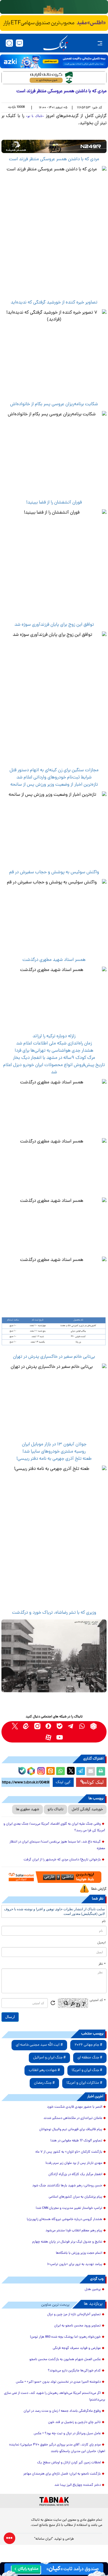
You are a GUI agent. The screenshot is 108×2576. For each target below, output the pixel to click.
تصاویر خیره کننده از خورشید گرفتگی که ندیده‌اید (54, 303)
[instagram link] (37, 1726)
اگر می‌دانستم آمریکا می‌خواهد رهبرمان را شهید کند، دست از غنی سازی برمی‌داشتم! (55, 2397)
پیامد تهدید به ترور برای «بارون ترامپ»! (75, 2264)
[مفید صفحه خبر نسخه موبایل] (54, 23)
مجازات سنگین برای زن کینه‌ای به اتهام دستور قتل (54, 770)
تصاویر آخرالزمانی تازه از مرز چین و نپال (74, 2315)
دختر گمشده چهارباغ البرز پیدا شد (78, 2485)
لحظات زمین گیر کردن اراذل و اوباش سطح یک (69, 2463)
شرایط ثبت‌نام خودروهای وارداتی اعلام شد (54, 778)
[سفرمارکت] (54, 1877)
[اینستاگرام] (40, 1770)
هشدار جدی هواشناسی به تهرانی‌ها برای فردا (54, 1051)
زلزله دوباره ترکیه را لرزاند (54, 1036)
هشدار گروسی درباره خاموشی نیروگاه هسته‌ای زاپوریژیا (65, 2219)
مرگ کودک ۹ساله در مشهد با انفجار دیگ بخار (54, 1058)
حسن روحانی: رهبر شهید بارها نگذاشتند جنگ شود (67, 2186)
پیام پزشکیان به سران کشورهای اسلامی (75, 2197)
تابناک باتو (55, 1810)
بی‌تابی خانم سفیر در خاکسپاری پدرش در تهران (54, 1357)
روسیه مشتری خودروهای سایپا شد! (54, 1452)
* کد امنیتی (98, 2000)
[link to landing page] (56, 43)
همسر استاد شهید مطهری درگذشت (54, 960)
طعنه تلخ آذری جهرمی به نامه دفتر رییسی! (54, 1459)
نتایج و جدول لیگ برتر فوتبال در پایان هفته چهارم (67, 2242)
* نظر (102, 1964)
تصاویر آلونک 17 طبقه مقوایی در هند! (76, 2141)
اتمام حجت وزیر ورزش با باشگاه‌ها (79, 2253)
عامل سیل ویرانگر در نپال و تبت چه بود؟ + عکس (67, 2434)
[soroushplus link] (49, 1726)
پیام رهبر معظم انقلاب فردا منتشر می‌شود (74, 2231)
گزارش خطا (99, 1889)
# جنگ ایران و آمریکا (87, 2070)
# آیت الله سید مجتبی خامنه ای (39, 2045)
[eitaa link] (26, 1726)
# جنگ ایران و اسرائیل (49, 2058)
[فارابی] (54, 78)
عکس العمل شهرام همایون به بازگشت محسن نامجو (65, 2360)
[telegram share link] (81, 1771)
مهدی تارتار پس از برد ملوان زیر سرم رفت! (74, 2163)
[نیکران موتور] (54, 146)
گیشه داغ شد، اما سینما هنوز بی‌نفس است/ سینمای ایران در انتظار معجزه (57, 1845)
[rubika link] (93, 1726)
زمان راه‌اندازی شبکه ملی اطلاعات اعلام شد (54, 1044)
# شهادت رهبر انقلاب (44, 2070)
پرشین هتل (93, 2290)
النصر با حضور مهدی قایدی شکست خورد (75, 2107)
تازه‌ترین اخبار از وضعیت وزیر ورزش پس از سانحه (54, 785)
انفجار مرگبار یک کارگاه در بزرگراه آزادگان (75, 2175)
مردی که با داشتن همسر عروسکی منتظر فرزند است (54, 159)
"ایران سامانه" (44, 2539)
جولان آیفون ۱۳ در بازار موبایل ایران (54, 1444)
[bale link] (60, 1726)
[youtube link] (60, 1737)
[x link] (15, 1726)
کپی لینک (63, 1782)
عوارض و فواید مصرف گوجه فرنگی (77, 2348)
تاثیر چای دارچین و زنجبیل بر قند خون (74, 2422)
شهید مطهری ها (28, 1810)
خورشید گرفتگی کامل (87, 1810)
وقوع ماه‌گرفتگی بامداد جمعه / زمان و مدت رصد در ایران (62, 2411)
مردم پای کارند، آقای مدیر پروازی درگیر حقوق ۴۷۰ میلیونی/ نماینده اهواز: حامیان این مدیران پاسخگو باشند (57, 2448)
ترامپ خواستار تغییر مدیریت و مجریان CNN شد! (69, 2208)
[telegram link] (71, 1726)
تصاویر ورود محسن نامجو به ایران (77, 2326)
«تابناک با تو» (35, 116)
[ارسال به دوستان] (91, 1771)
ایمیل (102, 1943)
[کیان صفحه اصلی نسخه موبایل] (54, 2569)
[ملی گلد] (54, 7)
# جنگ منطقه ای (90, 2058)
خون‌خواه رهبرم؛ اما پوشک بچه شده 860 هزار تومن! (65, 2337)
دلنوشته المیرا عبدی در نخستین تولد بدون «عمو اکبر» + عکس (58, 2382)
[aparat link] (49, 1737)
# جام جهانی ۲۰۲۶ (88, 2045)
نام (104, 1921)
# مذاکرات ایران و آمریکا (84, 2083)
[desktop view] (19, 43)
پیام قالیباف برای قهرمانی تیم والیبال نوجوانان (71, 2130)
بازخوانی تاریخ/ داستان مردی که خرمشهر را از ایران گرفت (62, 1860)
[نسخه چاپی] (101, 1771)
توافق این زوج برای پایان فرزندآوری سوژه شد (54, 625)
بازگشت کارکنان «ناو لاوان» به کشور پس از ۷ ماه (69, 2152)
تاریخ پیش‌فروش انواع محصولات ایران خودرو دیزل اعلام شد (54, 1069)
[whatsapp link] (82, 1726)
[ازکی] (54, 61)
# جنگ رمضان (44, 2083)
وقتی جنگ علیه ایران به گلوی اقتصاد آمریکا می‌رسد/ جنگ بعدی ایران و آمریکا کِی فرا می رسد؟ (54, 1827)
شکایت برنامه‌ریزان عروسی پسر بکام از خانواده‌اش (54, 404)
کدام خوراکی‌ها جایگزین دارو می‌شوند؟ (74, 2371)
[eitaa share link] (50, 1771)
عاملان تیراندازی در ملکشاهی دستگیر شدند (73, 2118)
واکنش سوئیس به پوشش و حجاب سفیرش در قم (54, 872)
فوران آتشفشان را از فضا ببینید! (54, 503)
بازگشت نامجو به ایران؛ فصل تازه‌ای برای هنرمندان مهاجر (62, 2474)
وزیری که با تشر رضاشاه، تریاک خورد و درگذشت (54, 1613)
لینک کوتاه (94, 1782)
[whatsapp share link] (60, 1771)
